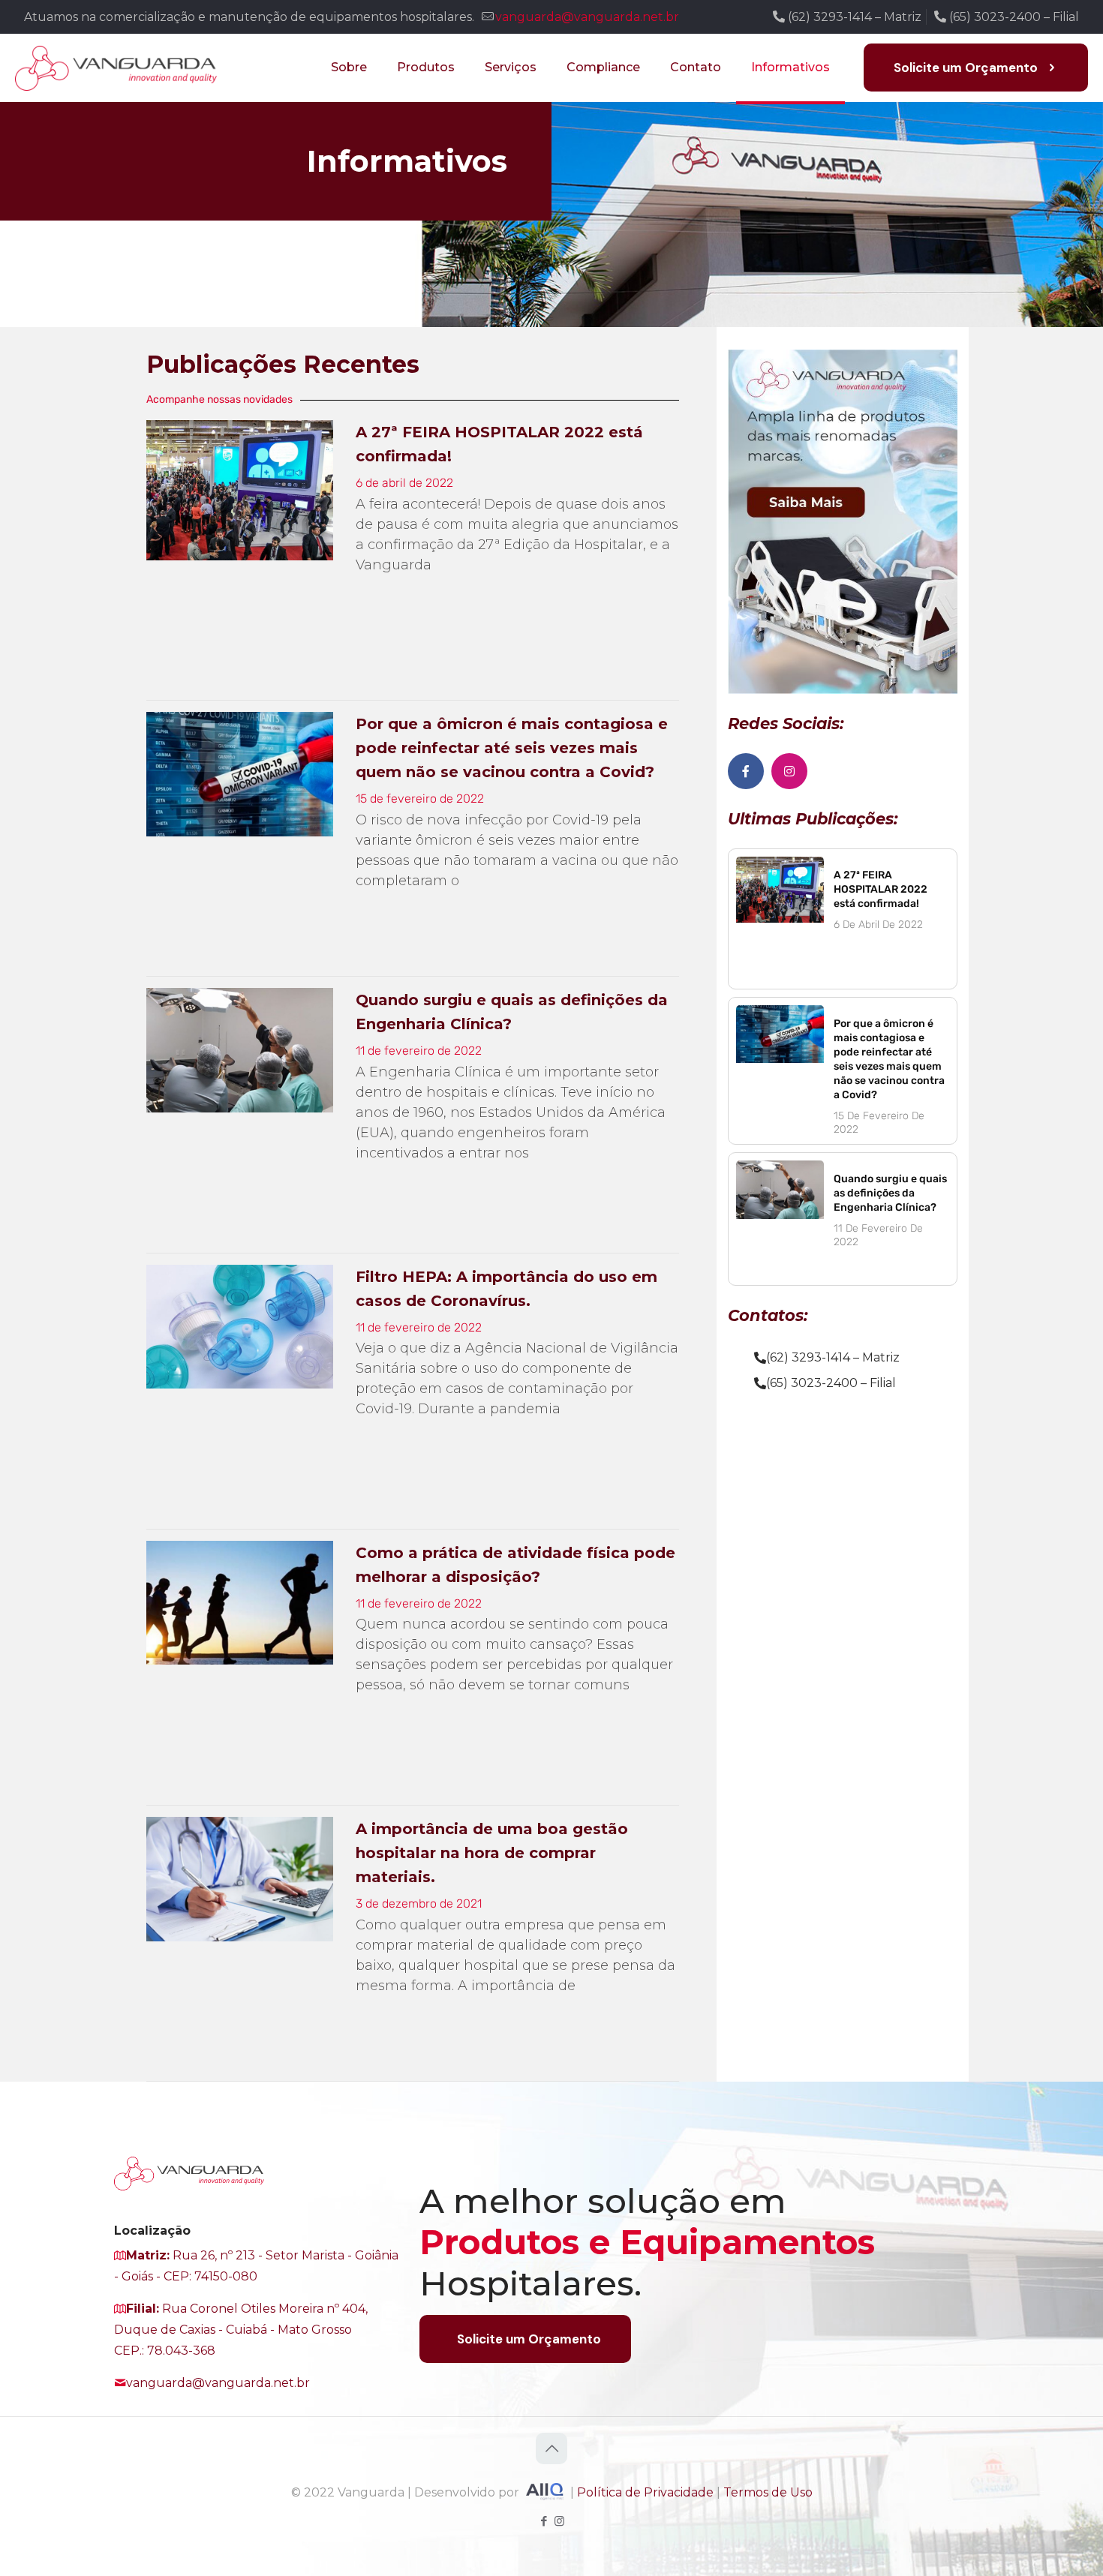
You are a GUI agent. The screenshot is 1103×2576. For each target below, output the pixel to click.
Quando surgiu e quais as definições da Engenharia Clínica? (890, 1193)
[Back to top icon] (551, 2448)
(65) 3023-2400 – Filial (1013, 17)
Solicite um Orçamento (966, 68)
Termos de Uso (768, 2492)
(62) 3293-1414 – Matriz (853, 17)
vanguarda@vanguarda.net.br (587, 17)
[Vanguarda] (116, 68)
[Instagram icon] (559, 2521)
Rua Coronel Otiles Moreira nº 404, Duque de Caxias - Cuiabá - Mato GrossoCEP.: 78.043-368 (241, 2330)
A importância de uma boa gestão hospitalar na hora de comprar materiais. (492, 1853)
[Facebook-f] (746, 771)
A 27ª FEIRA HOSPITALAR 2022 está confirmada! (881, 889)
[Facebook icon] (544, 2521)
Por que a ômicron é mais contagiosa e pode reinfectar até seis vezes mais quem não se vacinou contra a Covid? (512, 748)
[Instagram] (789, 771)
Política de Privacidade (645, 2492)
